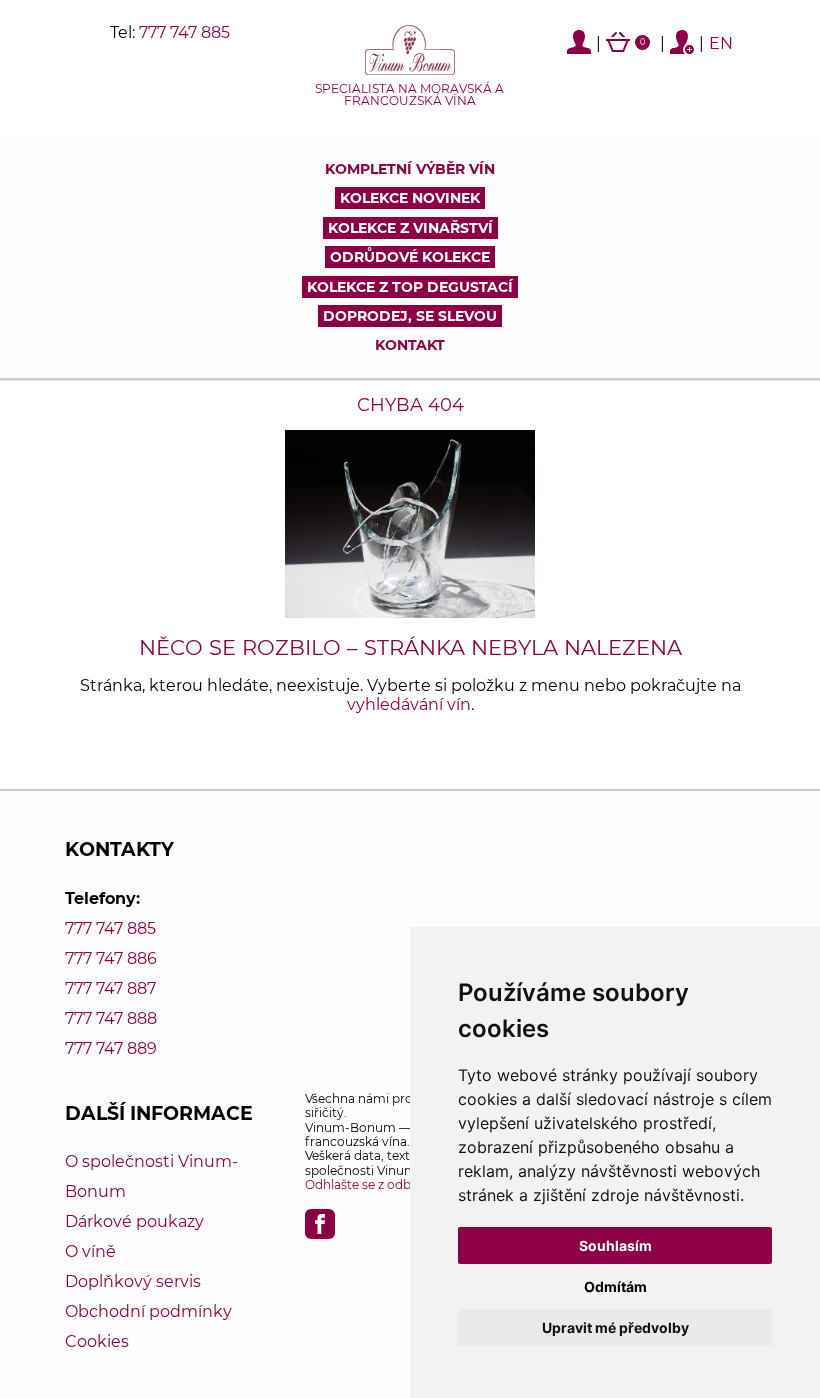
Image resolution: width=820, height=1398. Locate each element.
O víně (90, 1251)
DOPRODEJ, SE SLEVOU (410, 316)
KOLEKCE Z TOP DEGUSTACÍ (410, 287)
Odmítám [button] (615, 1286)
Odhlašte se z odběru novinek (393, 1184)
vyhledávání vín (409, 704)
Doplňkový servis (133, 1281)
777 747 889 (111, 1048)
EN (721, 43)
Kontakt (410, 345)
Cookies (97, 1341)
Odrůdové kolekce (410, 257)
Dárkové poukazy (134, 1221)
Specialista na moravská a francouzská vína (409, 95)
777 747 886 (111, 958)
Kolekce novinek (410, 198)
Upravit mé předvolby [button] (615, 1327)
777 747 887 (110, 988)
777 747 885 (184, 32)
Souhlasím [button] (615, 1245)
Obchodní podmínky (148, 1311)
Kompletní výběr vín (410, 169)
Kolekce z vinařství (410, 228)
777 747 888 (111, 1018)
